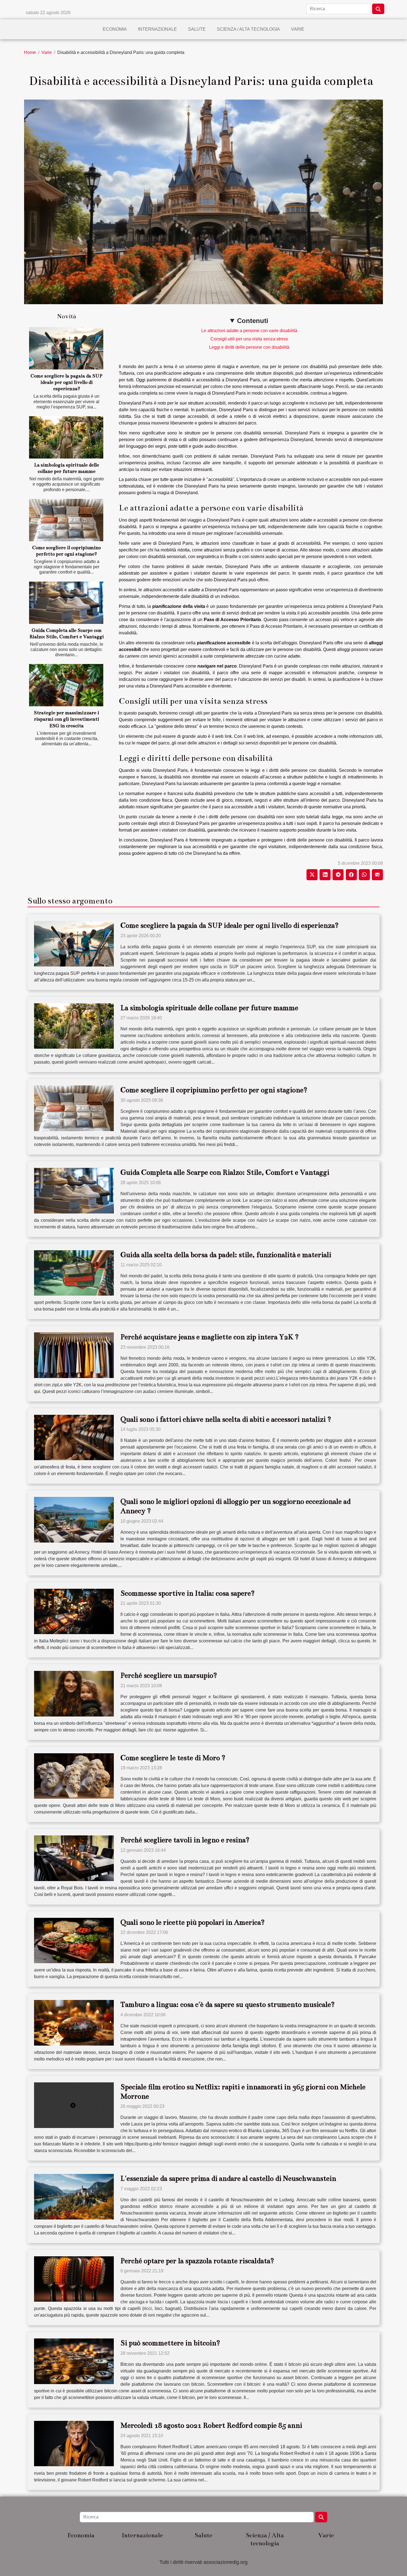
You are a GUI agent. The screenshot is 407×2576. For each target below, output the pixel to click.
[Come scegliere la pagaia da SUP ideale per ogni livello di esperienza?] (66, 348)
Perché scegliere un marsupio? (169, 1675)
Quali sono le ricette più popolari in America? (193, 1922)
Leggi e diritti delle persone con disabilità (249, 347)
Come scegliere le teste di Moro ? (173, 1758)
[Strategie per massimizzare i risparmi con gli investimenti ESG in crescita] (66, 685)
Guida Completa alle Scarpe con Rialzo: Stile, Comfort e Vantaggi (225, 1172)
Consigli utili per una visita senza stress (249, 339)
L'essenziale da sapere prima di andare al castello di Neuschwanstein (228, 2178)
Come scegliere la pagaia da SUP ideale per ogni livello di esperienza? (66, 382)
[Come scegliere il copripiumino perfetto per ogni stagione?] (66, 520)
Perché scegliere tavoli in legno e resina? (185, 1840)
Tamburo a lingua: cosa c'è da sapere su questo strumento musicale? (228, 2005)
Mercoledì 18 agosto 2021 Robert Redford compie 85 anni (211, 2425)
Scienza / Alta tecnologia (248, 29)
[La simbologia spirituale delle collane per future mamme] (66, 437)
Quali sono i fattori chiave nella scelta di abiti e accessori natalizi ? (226, 1419)
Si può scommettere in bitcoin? (170, 2343)
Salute (197, 29)
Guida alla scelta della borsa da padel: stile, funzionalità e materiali (226, 1255)
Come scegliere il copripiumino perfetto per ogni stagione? (214, 1090)
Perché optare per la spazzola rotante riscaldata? (197, 2261)
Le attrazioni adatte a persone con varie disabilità (249, 331)
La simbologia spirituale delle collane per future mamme (209, 1008)
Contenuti (253, 321)
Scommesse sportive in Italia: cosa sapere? (188, 1593)
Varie (298, 29)
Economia (115, 29)
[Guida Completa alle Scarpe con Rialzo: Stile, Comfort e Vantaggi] (66, 603)
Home (30, 52)
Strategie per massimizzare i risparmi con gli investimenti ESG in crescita (66, 719)
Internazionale (157, 29)
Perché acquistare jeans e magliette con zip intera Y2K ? (210, 1337)
